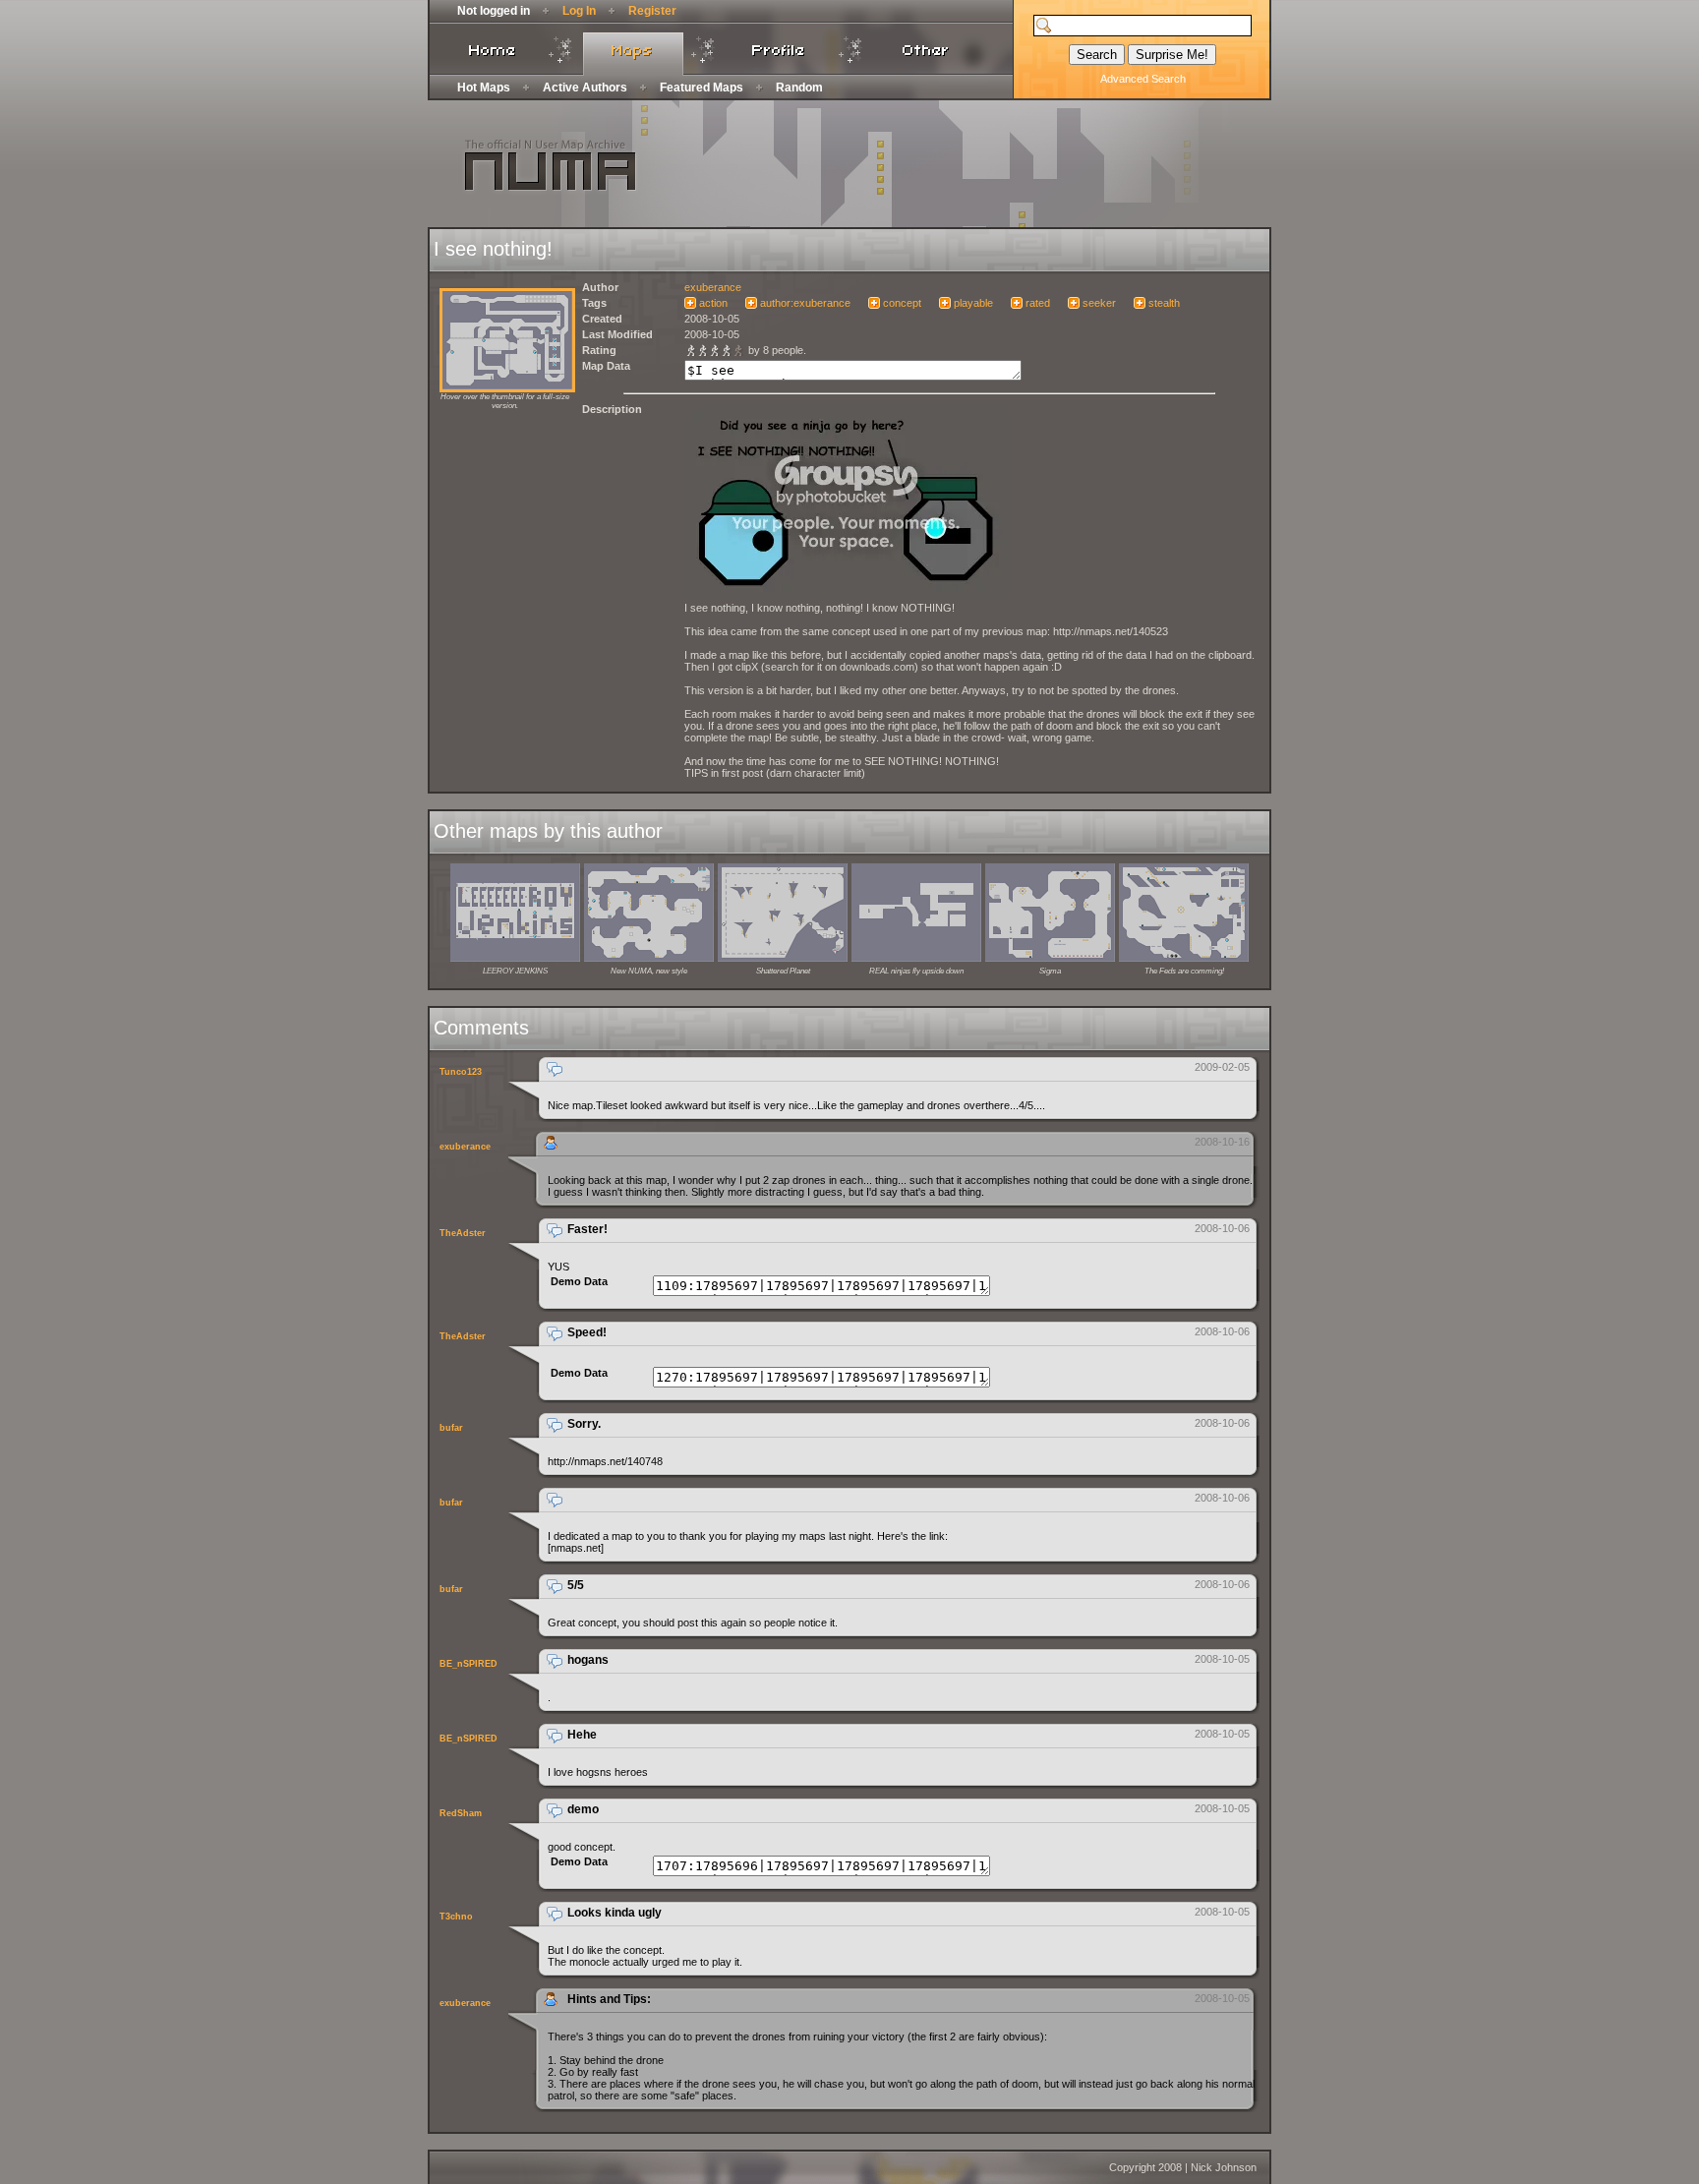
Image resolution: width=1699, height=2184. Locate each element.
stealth (1164, 303)
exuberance (713, 287)
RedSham (461, 1813)
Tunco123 (461, 1072)
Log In (579, 11)
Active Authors (585, 88)
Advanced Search (1143, 79)
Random (799, 88)
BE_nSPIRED (469, 1664)
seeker (1099, 303)
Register (652, 11)
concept (902, 303)
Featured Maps (702, 88)
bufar (451, 1428)
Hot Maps (484, 88)
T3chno (456, 1917)
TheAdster (463, 1233)
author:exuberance (805, 303)
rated (1038, 303)
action (713, 303)
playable (973, 303)
